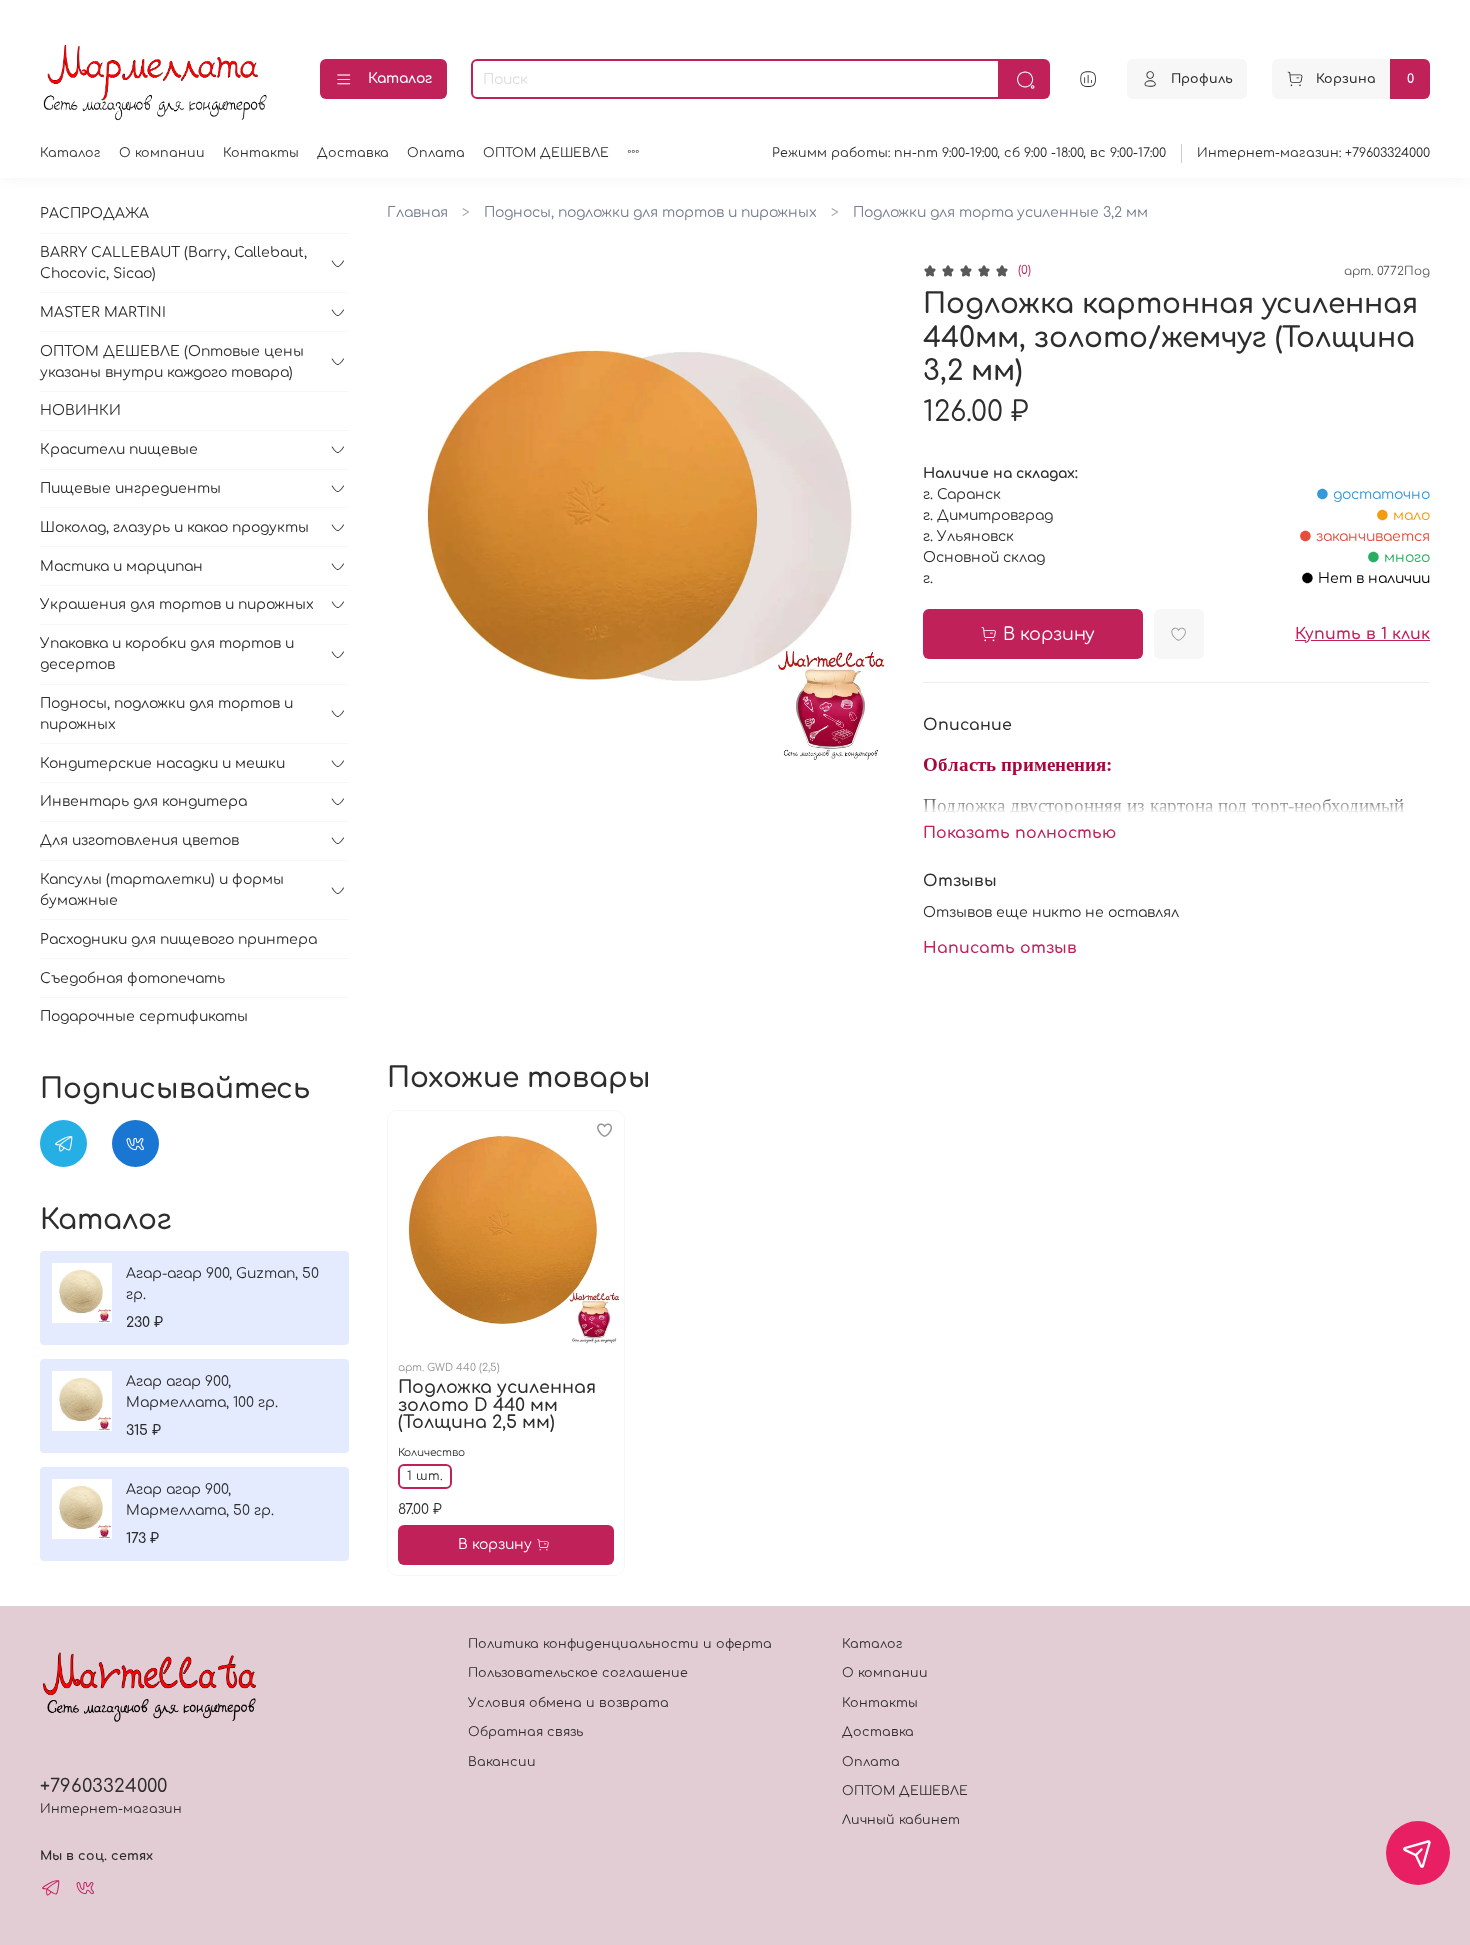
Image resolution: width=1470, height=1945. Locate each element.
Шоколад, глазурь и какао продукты (174, 527)
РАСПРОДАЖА (94, 213)
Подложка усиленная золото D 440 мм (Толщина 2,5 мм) (497, 1405)
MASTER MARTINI (103, 312)
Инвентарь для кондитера (143, 801)
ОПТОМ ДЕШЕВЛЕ (546, 153)
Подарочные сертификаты (144, 1016)
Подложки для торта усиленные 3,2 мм (1000, 212)
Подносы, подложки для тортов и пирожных (650, 212)
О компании (162, 153)
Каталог (400, 78)
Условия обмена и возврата (568, 1703)
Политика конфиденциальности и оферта (620, 1644)
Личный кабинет (901, 1820)
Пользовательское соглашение (578, 1673)
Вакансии (502, 1762)
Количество (431, 1452)
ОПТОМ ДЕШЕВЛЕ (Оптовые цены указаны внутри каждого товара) (172, 362)
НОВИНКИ (80, 410)
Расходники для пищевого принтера (178, 939)
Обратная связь (525, 1732)
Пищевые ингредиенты (130, 488)
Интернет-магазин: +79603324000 (1313, 153)
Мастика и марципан (121, 566)
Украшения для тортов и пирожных (177, 604)
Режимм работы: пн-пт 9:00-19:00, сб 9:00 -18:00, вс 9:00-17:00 (969, 153)
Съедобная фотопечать (132, 978)
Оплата (436, 153)
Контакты (261, 153)
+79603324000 (103, 1786)
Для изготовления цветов (139, 840)
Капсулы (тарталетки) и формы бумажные (162, 890)
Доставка (353, 153)
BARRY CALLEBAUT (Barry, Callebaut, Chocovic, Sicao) (173, 263)
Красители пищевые (119, 449)
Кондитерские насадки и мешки (162, 763)
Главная (417, 212)
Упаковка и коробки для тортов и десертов (167, 654)
